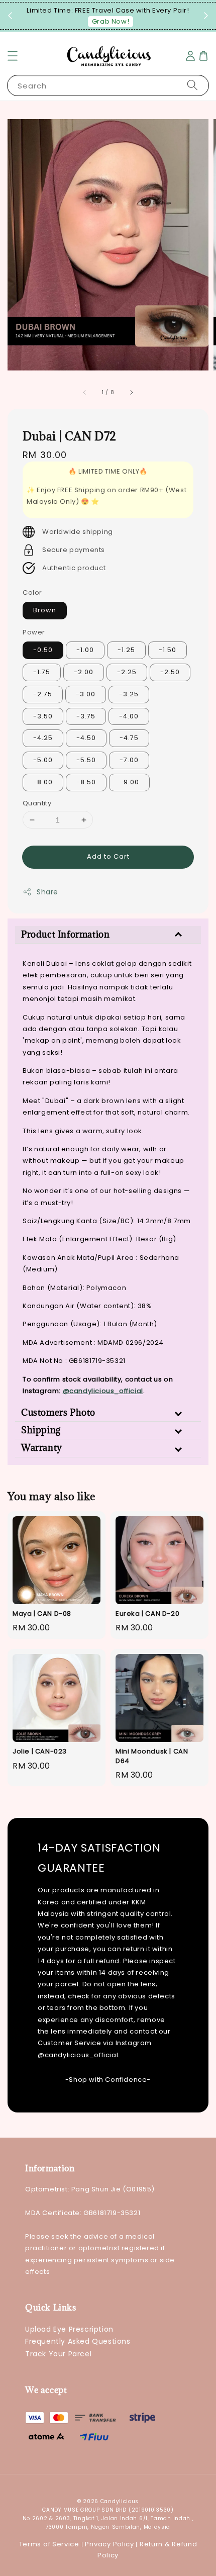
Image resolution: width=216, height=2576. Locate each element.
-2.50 (170, 672)
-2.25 (127, 672)
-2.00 (84, 672)
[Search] (192, 85)
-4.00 (129, 716)
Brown (45, 610)
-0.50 (43, 650)
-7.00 (129, 760)
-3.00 (86, 694)
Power (34, 632)
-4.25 (43, 738)
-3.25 (129, 694)
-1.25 (126, 650)
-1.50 (168, 650)
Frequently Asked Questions (78, 2341)
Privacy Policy (110, 2544)
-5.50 (86, 760)
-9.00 (129, 782)
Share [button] (47, 892)
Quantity (37, 803)
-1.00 (85, 650)
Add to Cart (108, 856)
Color (32, 592)
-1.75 (42, 672)
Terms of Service (49, 2544)
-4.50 (86, 738)
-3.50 (43, 716)
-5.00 (43, 760)
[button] (13, 56)
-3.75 (86, 716)
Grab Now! (111, 21)
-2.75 (43, 694)
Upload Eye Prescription (69, 2329)
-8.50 (86, 782)
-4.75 (129, 738)
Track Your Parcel (58, 2354)
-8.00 (43, 782)
